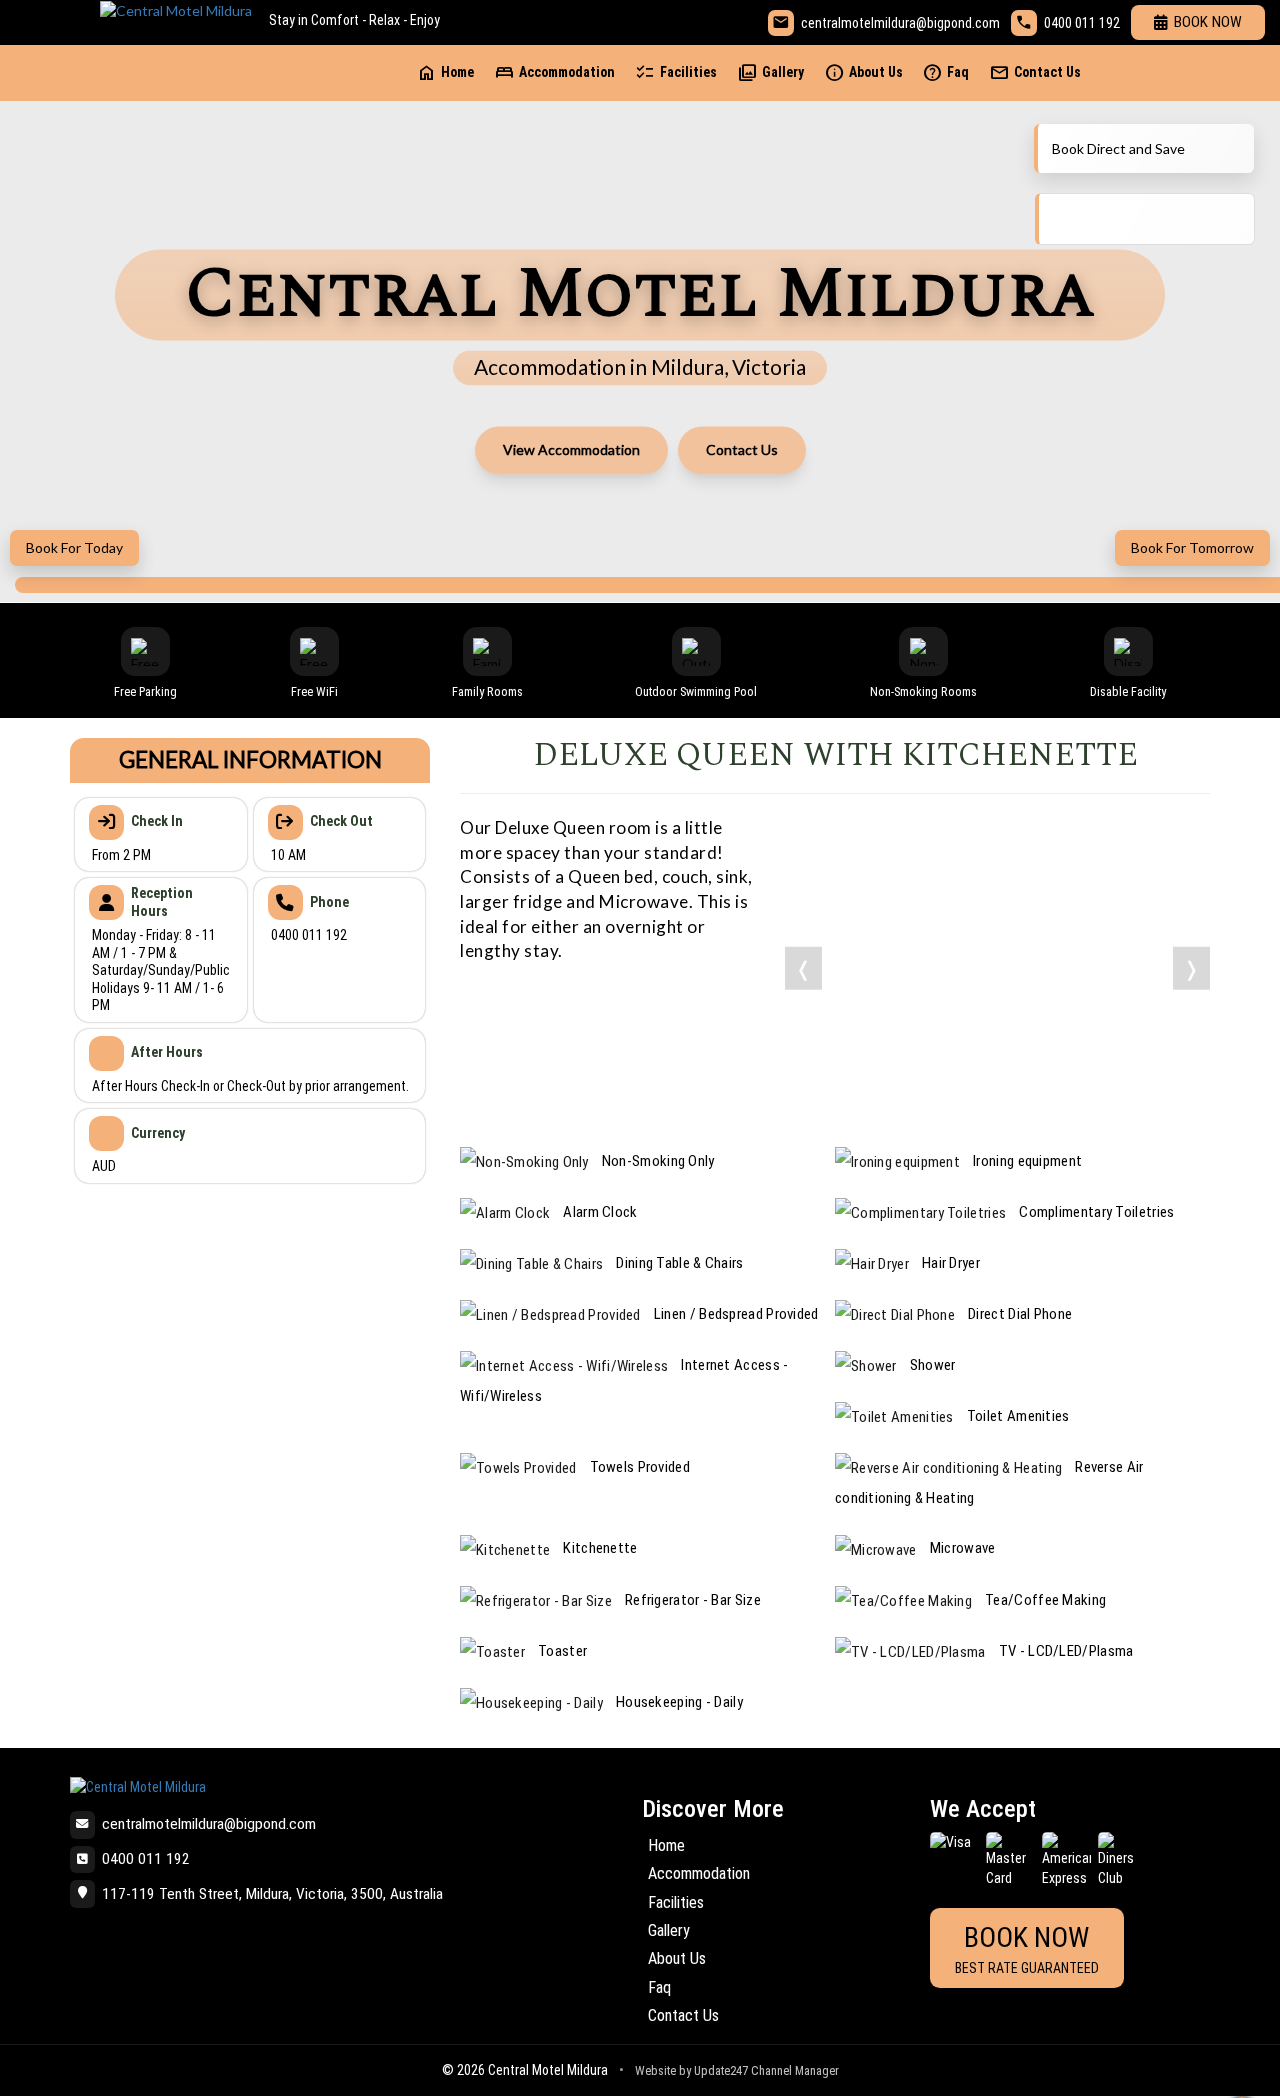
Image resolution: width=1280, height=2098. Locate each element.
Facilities (676, 72)
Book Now (1208, 22)
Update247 (721, 2070)
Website (655, 2070)
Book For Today (74, 547)
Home (445, 72)
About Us (863, 72)
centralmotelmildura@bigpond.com (900, 23)
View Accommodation (571, 449)
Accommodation (554, 72)
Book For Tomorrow (1192, 547)
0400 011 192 (1082, 23)
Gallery (770, 72)
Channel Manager (795, 2070)
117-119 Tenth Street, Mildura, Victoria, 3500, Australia (272, 1894)
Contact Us (1035, 72)
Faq (945, 72)
